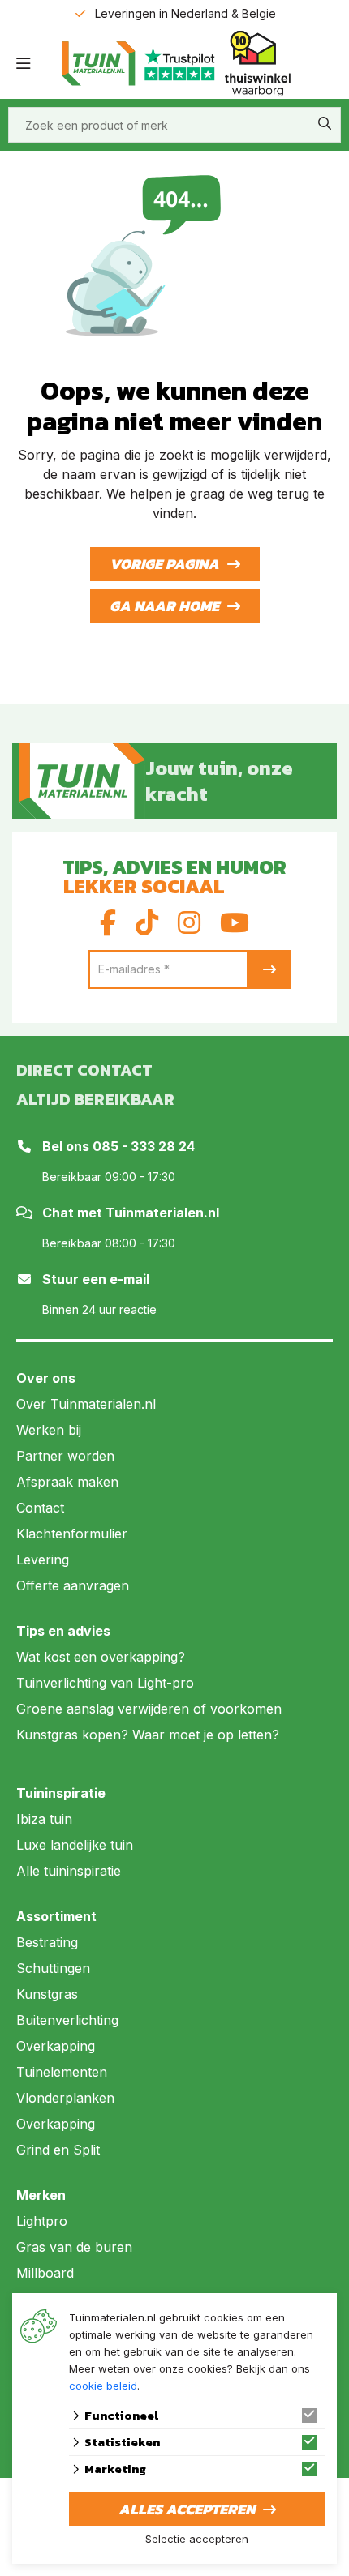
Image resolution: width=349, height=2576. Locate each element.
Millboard (45, 2273)
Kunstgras (47, 1994)
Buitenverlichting (67, 2020)
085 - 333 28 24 (144, 1146)
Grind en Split (58, 2150)
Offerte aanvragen (73, 1585)
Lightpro (42, 2221)
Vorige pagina (164, 564)
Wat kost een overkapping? (101, 1657)
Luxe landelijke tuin (75, 1845)
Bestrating (47, 1942)
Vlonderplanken (65, 2098)
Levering (43, 1560)
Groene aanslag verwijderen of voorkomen (149, 1709)
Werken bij (49, 1430)
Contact (40, 1508)
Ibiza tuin (44, 1819)
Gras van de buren (74, 2247)
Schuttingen (53, 1968)
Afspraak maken (67, 1482)
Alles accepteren (187, 2509)
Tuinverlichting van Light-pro (105, 1683)
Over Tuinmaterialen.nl (86, 1404)
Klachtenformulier (72, 1534)
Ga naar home (164, 606)
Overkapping (56, 2046)
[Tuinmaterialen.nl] (82, 781)
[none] (325, 123)
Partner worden (65, 1456)
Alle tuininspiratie (69, 1871)
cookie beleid (103, 2386)
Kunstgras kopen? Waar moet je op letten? (148, 1735)
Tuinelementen (62, 2072)
